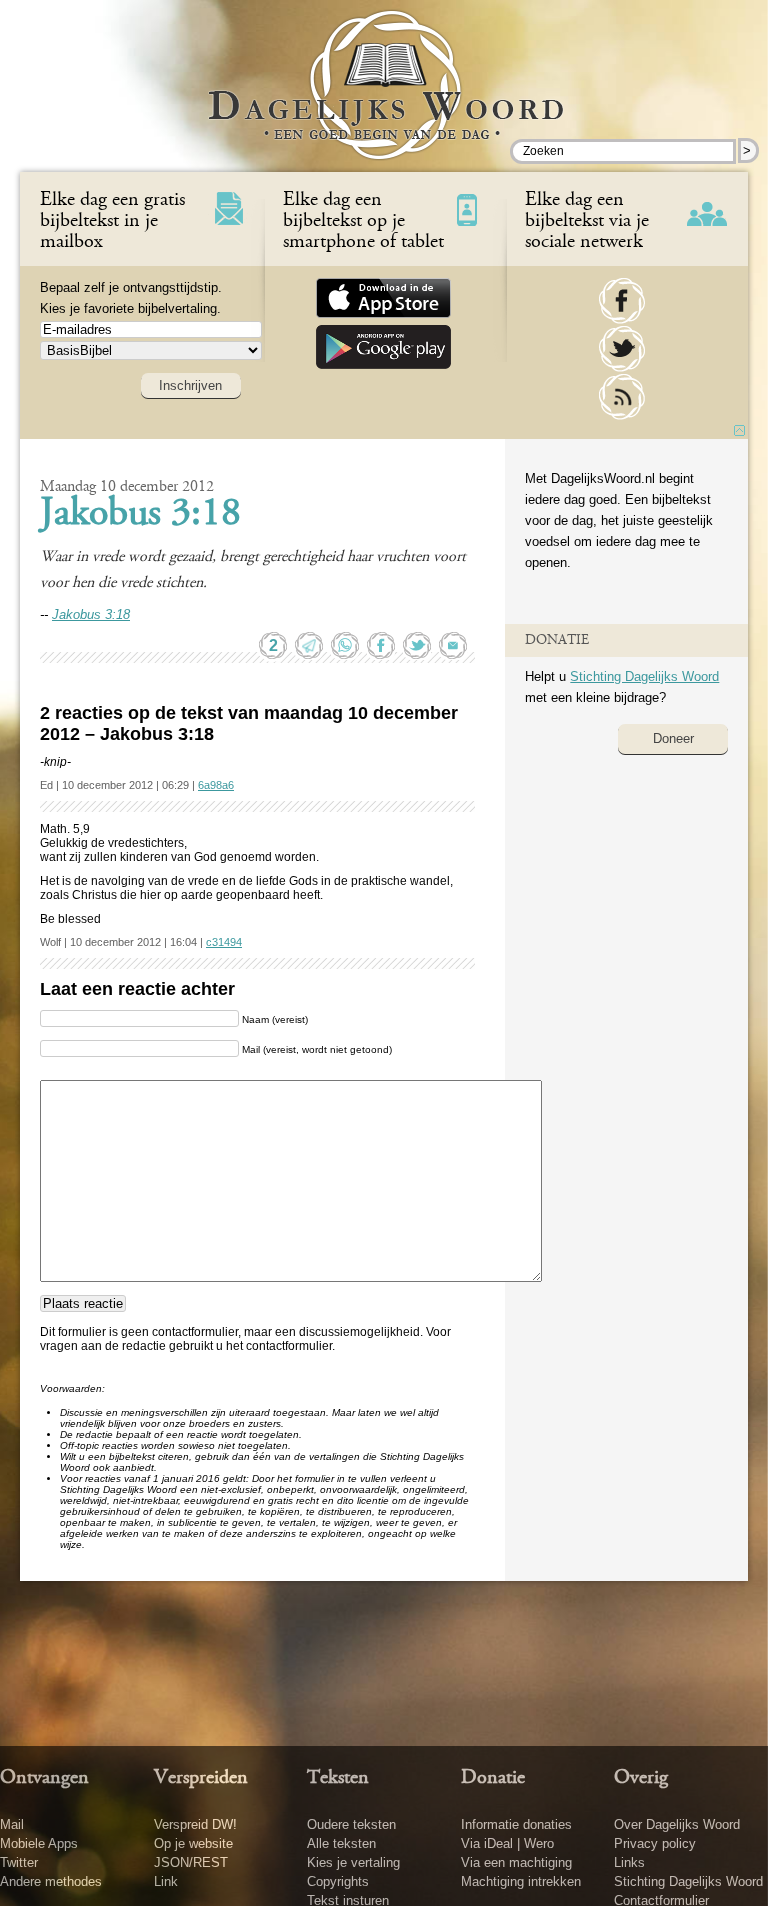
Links (629, 1862)
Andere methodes (51, 1881)
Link (166, 1881)
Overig (641, 1778)
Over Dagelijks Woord (677, 1824)
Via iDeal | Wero (507, 1843)
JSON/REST (191, 1862)
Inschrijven (190, 385)
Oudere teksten (351, 1824)
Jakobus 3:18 (140, 515)
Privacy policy (655, 1843)
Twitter (19, 1862)
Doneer (673, 738)
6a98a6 (216, 785)
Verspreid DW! (195, 1824)
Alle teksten (341, 1843)
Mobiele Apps (39, 1843)
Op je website (193, 1843)
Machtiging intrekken (521, 1881)
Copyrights (338, 1881)
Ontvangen (44, 1778)
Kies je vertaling (353, 1862)
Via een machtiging (516, 1862)
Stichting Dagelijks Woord (644, 676)
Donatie (493, 1778)
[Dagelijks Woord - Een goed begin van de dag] (384, 99)
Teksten (338, 1778)
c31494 (224, 942)
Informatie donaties (516, 1824)
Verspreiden (201, 1778)
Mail (12, 1824)
